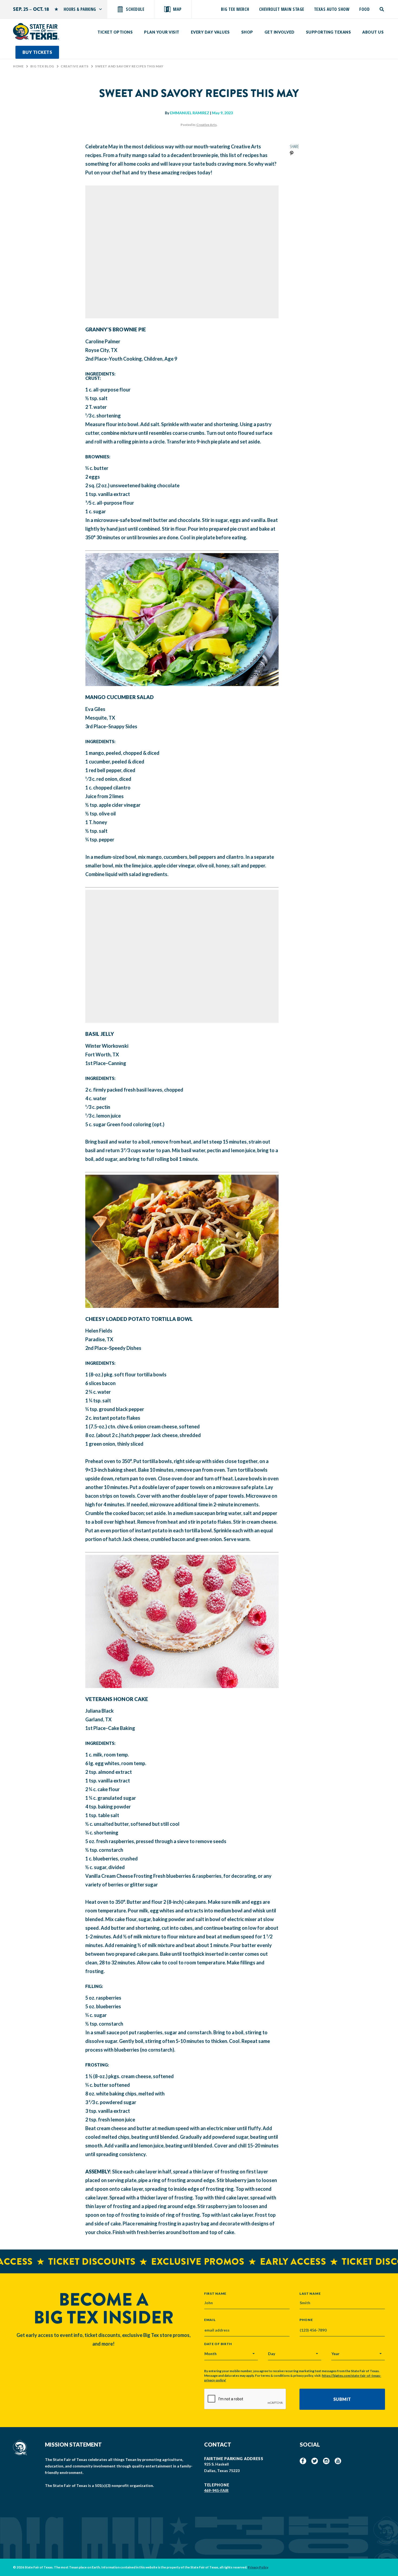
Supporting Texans (329, 32)
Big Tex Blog (42, 66)
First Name (215, 2293)
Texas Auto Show (332, 9)
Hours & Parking (80, 9)
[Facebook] (303, 2461)
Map (177, 9)
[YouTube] (338, 2461)
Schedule (135, 9)
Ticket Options (115, 32)
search (382, 9)
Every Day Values (210, 32)
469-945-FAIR (216, 2490)
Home (18, 66)
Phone (306, 2320)
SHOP (247, 32)
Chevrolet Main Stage (282, 9)
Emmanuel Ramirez (190, 113)
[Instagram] (326, 2461)
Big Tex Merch (235, 9)
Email (210, 2320)
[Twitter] (315, 2461)
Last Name (310, 2293)
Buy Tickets (37, 52)
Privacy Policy (258, 2567)
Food (364, 9)
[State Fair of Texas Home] (36, 31)
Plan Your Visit (162, 32)
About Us (373, 32)
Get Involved (280, 32)
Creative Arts (75, 66)
